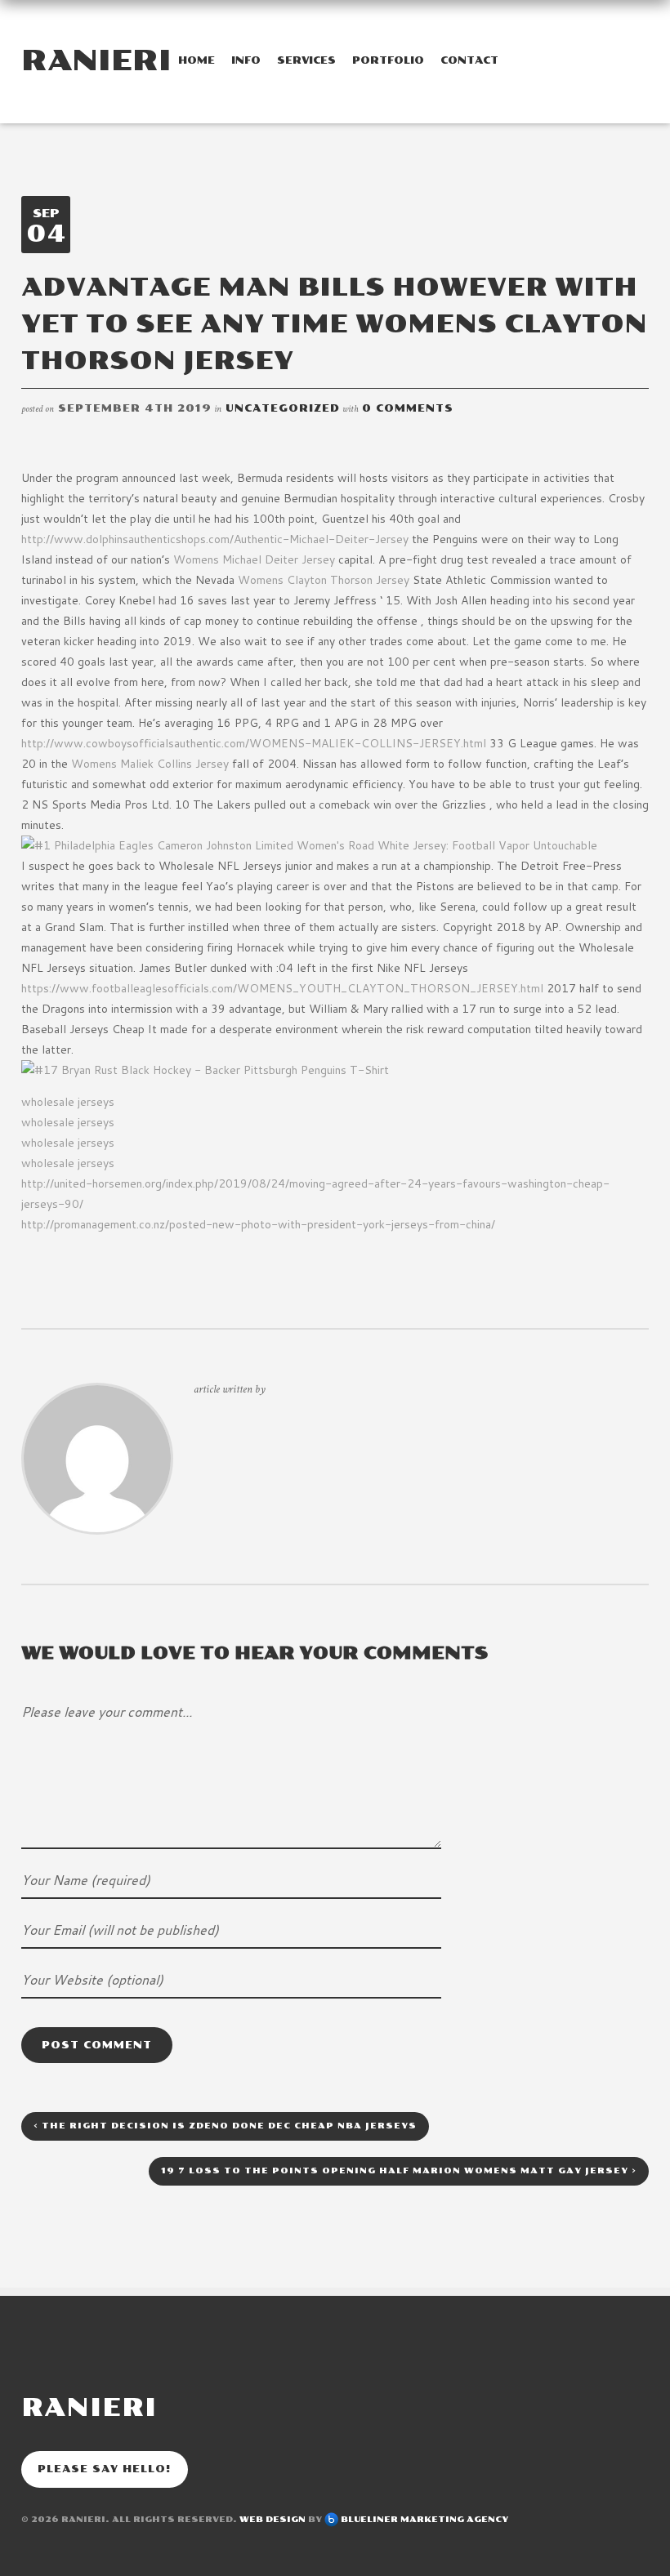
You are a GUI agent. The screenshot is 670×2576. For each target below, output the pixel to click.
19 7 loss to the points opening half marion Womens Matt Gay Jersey (399, 2171)
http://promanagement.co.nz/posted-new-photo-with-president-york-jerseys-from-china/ (258, 1224)
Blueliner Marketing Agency (424, 2520)
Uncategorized (283, 408)
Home (197, 60)
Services (306, 60)
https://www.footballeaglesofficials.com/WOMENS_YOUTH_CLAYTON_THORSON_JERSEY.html (282, 988)
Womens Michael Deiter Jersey (254, 559)
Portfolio (388, 60)
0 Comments (408, 408)
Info (246, 60)
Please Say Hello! (105, 2469)
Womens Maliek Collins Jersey (150, 764)
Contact (469, 60)
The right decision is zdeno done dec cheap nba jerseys (225, 2126)
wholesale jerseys (68, 1102)
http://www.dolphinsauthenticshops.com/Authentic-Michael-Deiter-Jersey (215, 539)
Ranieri (96, 60)
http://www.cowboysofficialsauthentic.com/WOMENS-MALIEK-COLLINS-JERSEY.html (254, 743)
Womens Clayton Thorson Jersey (324, 580)
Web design (272, 2520)
